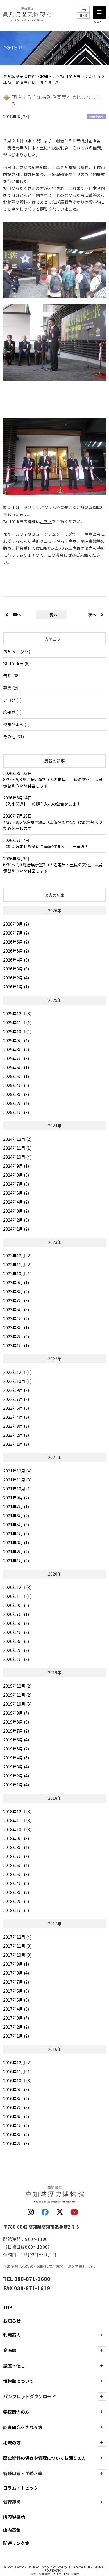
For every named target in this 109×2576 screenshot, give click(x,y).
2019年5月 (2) (16, 1749)
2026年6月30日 (53, 865)
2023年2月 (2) (16, 1336)
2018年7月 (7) (16, 1856)
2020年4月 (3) (16, 1632)
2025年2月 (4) (16, 1103)
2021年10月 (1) (17, 1489)
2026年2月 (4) (16, 978)
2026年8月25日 (53, 779)
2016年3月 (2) (16, 2134)
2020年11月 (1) (17, 1596)
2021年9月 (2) (16, 1498)
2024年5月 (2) (16, 1193)
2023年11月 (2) (17, 1265)
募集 (7, 688)
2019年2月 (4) (16, 1776)
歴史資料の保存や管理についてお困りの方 (45, 2458)
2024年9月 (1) (16, 1166)
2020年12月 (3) (17, 1587)
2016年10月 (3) (17, 2080)
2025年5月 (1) (16, 1076)
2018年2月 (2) (16, 1901)
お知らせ (11, 651)
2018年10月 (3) (17, 1829)
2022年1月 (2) (16, 1444)
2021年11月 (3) (17, 1480)
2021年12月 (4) (17, 1471)
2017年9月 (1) (16, 1964)
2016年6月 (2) (16, 2116)
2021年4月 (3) (16, 1534)
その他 (9, 736)
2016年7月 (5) (16, 2107)
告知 (7, 676)
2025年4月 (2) (16, 1085)
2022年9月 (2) (16, 1390)
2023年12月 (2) (17, 1256)
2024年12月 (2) (17, 1139)
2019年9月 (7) (16, 1713)
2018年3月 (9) (16, 1892)
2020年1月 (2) (16, 1659)
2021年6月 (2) (16, 1516)
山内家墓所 (14, 2516)
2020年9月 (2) (16, 1605)
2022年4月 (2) (16, 1417)
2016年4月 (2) (16, 2125)
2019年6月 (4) (16, 1740)
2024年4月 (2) (16, 1202)
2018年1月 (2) (16, 1910)
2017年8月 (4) (16, 1973)
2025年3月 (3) (16, 1094)
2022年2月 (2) (16, 1435)
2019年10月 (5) (17, 1704)
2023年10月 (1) (17, 1274)
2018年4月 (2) (16, 1883)
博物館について (18, 2381)
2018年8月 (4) (16, 1847)
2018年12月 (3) (17, 1811)
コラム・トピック (21, 2488)
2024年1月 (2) (16, 1229)
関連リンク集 (16, 2543)
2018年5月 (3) (16, 1874)
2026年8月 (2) (16, 924)
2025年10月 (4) (17, 1031)
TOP (8, 2307)
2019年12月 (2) (17, 1686)
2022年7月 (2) (16, 1399)
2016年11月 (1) (17, 2071)
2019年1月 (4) (16, 1785)
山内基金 (12, 2530)
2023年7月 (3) (16, 1300)
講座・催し (14, 2366)
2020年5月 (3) (16, 1623)
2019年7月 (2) (16, 1731)
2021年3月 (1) (16, 1543)
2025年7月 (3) (16, 1058)
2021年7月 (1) (16, 1507)
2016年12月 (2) (17, 2062)
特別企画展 (13, 663)
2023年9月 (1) (16, 1282)
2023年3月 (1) (16, 1327)
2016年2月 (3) (16, 2143)
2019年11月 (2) (17, 1695)
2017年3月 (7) (16, 2018)
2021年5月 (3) (16, 1525)
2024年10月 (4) (17, 1157)
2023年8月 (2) (16, 1291)
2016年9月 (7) (16, 2089)
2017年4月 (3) (16, 2009)
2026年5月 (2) (16, 951)
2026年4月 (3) (16, 960)
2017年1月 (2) (16, 2036)
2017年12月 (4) (17, 1937)
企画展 (10, 2350)
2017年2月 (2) (16, 2027)
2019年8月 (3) (16, 1722)
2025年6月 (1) (16, 1067)
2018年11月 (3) (17, 1820)
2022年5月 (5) (16, 1408)
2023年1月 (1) (16, 1345)
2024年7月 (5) (16, 1184)
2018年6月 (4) (16, 1865)
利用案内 (12, 2335)
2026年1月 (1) (16, 987)
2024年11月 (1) (17, 1148)
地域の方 (12, 2442)
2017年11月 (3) (17, 1946)
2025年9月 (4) (16, 1040)
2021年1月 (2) (16, 1561)
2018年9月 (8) (16, 1838)
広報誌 (9, 712)
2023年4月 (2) (16, 1318)
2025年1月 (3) (16, 1112)
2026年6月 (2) (16, 942)
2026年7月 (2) (16, 933)
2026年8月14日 (42, 801)
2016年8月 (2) (16, 2098)
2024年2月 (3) (16, 1220)
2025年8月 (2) (16, 1049)
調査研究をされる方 (23, 2427)
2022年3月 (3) (16, 1426)
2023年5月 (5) (16, 1309)
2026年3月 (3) (16, 969)
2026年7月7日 (46, 843)
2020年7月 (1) (16, 1614)
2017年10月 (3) (17, 1955)
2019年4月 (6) (16, 1758)
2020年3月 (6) (16, 1641)
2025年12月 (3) (17, 1013)
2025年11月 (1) (17, 1022)
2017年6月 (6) (16, 1991)
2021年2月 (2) (16, 1552)
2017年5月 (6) (16, 2000)
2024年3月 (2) (16, 1211)
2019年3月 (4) (16, 1767)
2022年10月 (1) (17, 1381)
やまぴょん (13, 724)
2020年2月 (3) (16, 1650)
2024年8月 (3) (16, 1175)
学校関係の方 (16, 2412)
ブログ (9, 700)
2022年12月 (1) (17, 1372)
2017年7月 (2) (16, 1982)
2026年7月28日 (53, 822)
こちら (46, 521)
